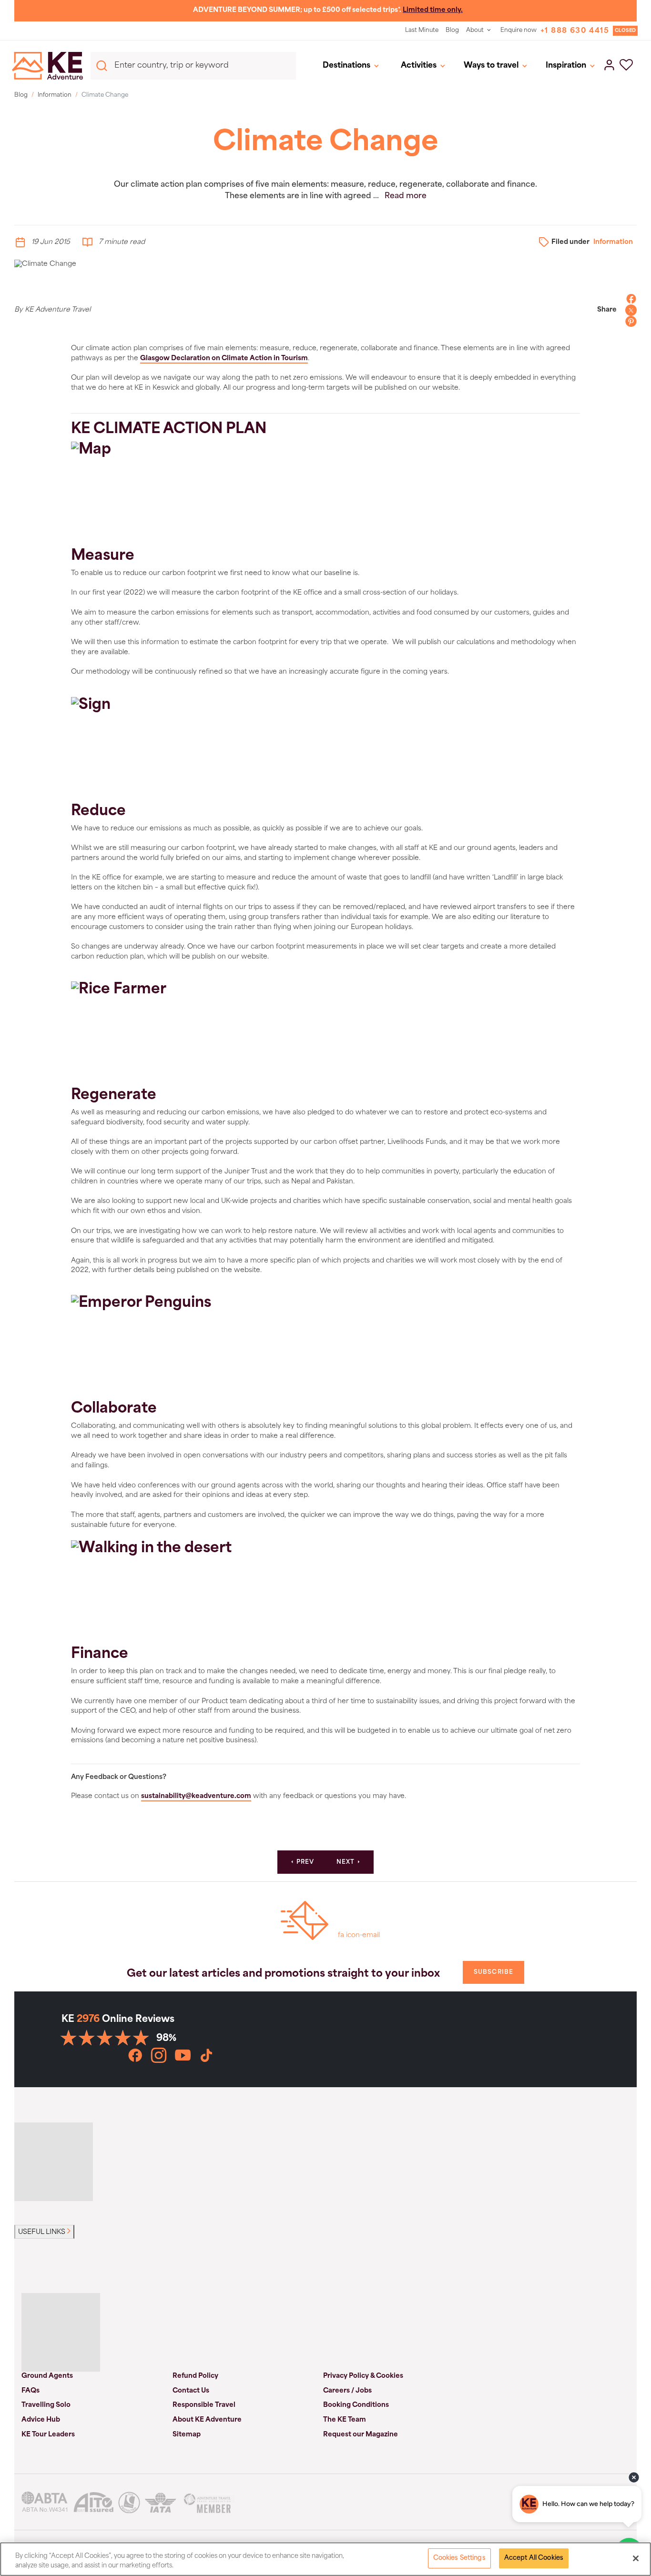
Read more (406, 196)
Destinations (346, 66)
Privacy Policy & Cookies (363, 2376)
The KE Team (345, 2420)
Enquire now (519, 30)
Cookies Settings (459, 2558)
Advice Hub (41, 2420)
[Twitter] (629, 310)
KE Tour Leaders (48, 2435)
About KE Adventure (207, 2420)
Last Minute (422, 30)
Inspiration (566, 66)
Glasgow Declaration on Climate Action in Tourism (224, 359)
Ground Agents (47, 2376)
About (475, 30)
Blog (452, 30)
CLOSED (625, 31)
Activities (419, 66)
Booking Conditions (356, 2405)
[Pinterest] (629, 322)
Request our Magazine (361, 2435)
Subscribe (494, 1972)
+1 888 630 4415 (575, 31)
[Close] (636, 2558)
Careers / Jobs (347, 2391)
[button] (626, 66)
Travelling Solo (46, 2405)
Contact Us (191, 2391)
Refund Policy (195, 2376)
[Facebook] (629, 299)
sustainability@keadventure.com (196, 1796)
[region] (325, 2559)
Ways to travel (491, 66)
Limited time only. (433, 10)
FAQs (31, 2391)
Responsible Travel (204, 2405)
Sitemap (187, 2435)
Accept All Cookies (534, 2558)
